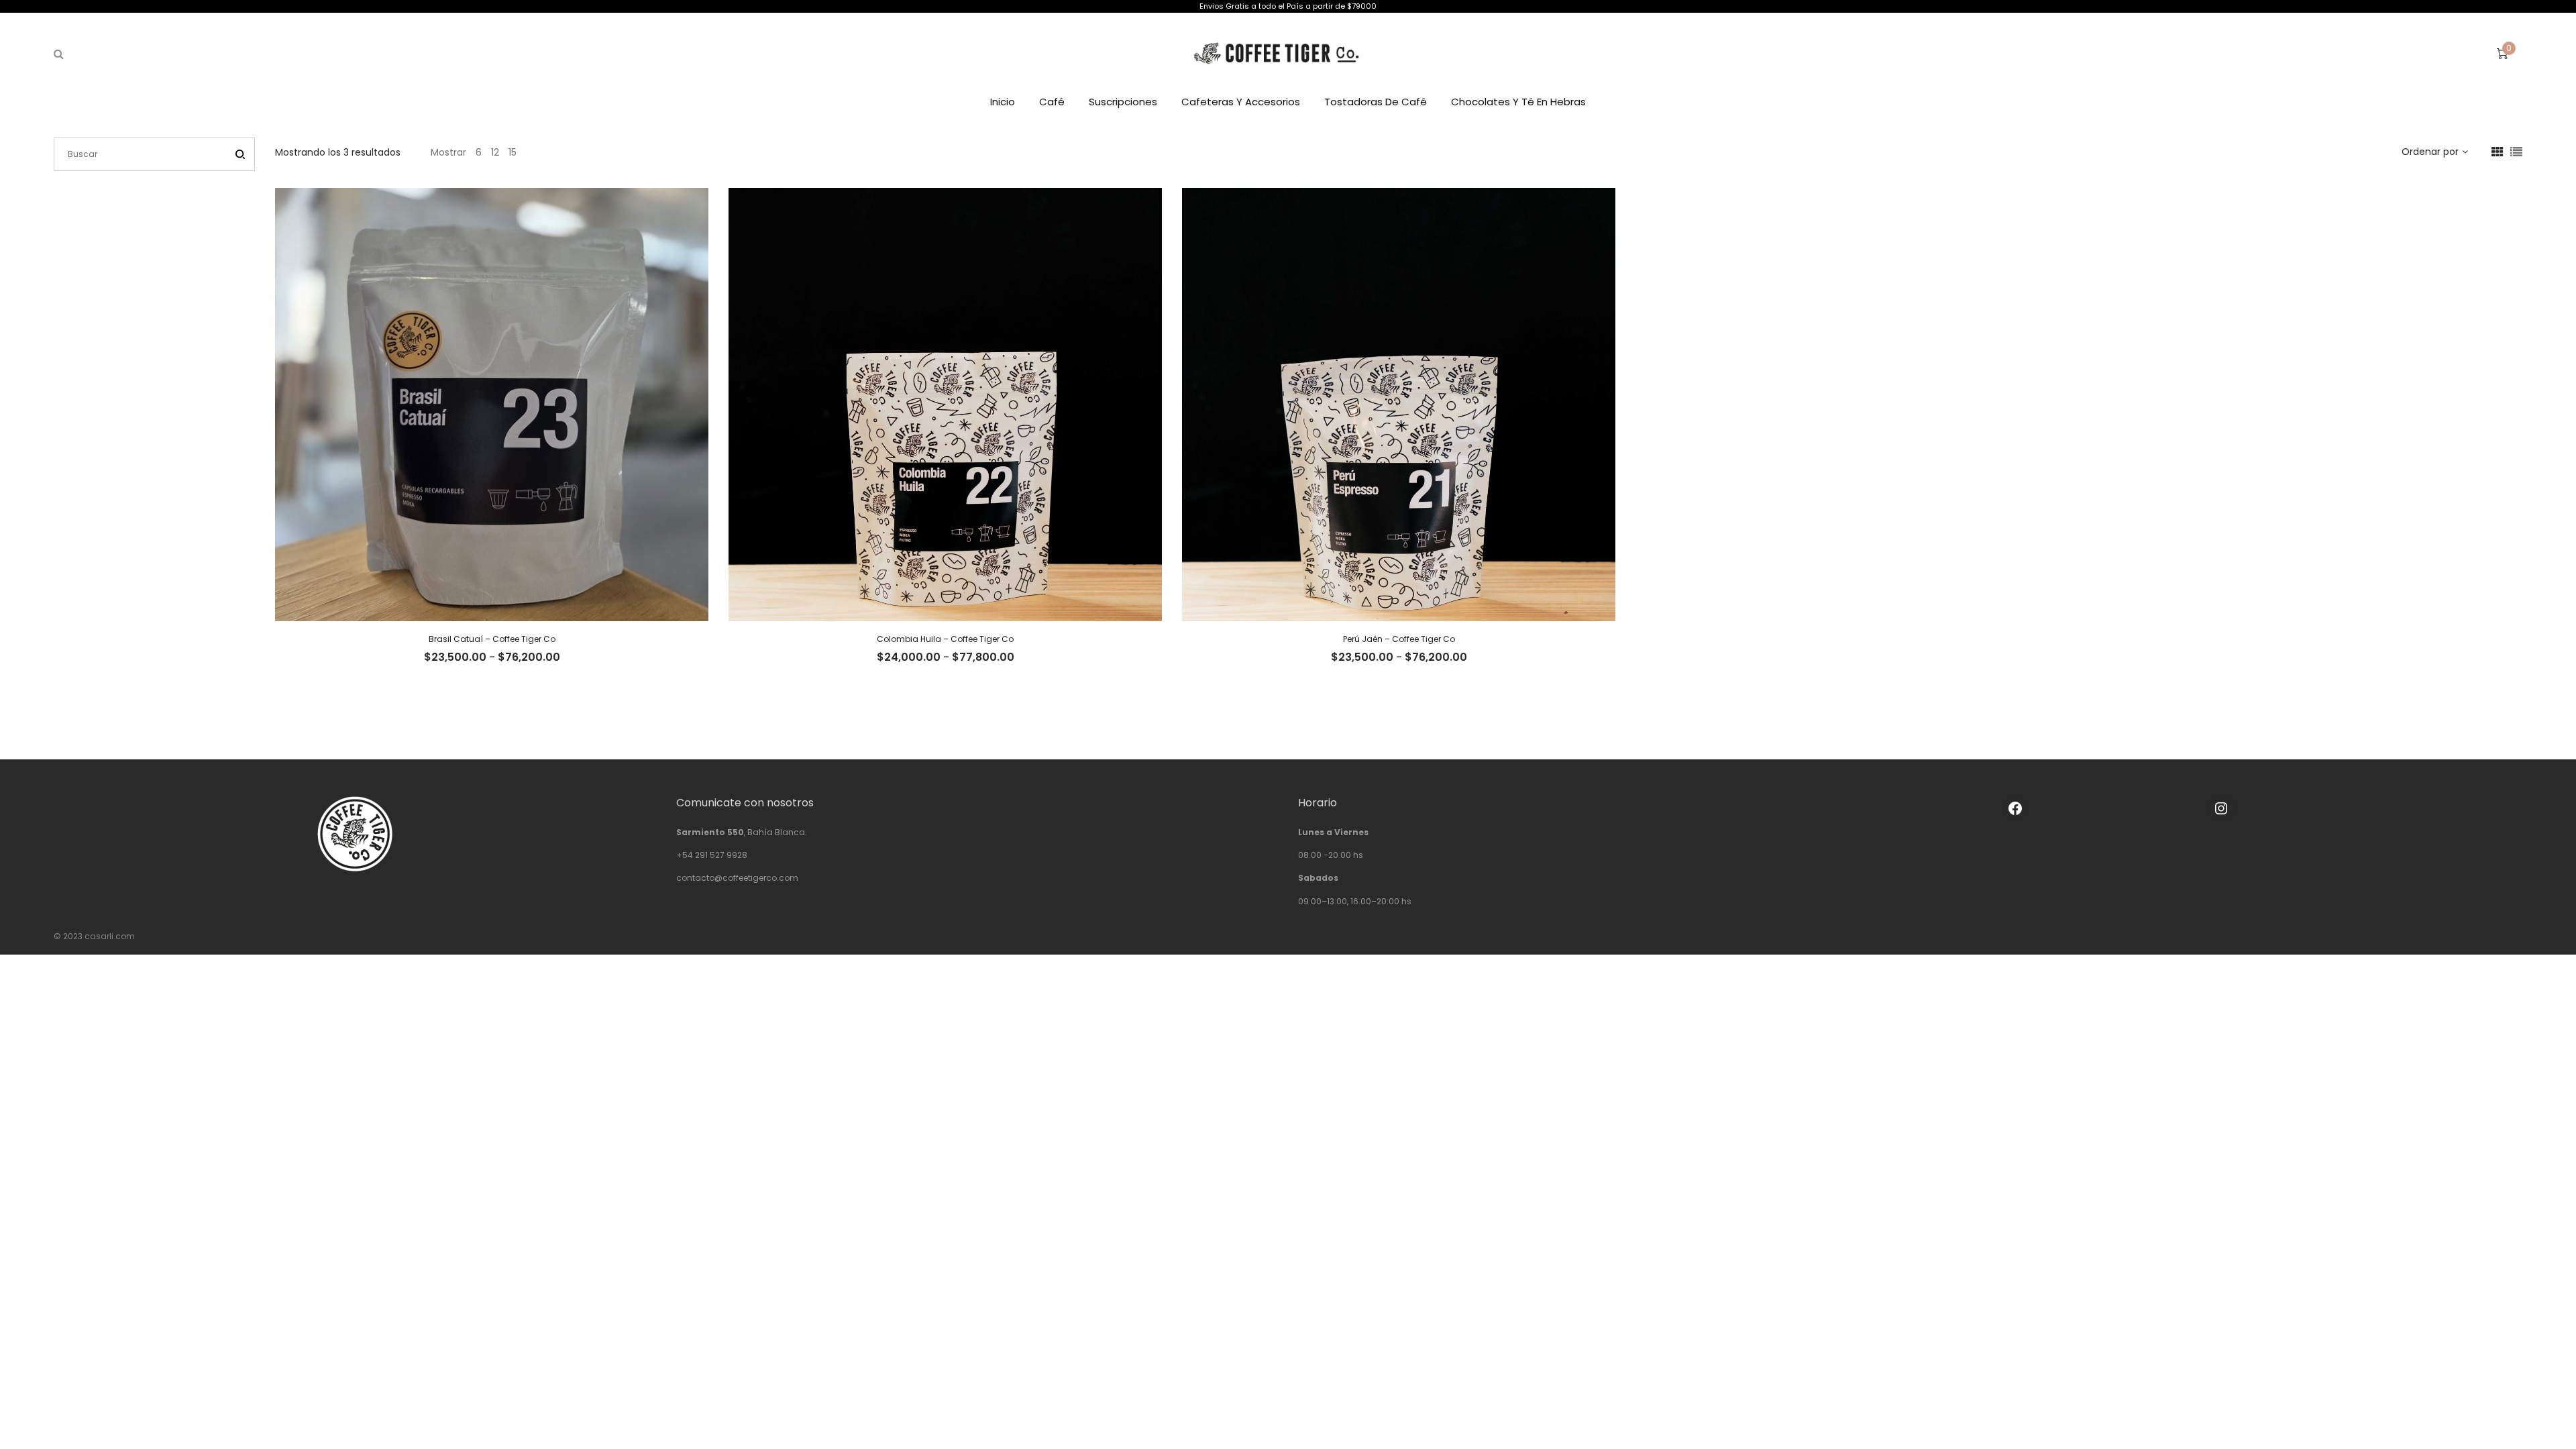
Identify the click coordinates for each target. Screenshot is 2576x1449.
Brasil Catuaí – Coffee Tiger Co (492, 639)
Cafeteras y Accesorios (1241, 102)
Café (1052, 102)
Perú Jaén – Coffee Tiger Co (1399, 639)
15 (513, 152)
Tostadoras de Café (1376, 102)
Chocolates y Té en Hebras (1518, 102)
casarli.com (110, 936)
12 (495, 152)
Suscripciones (1123, 102)
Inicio (1003, 102)
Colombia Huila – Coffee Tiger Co (945, 639)
